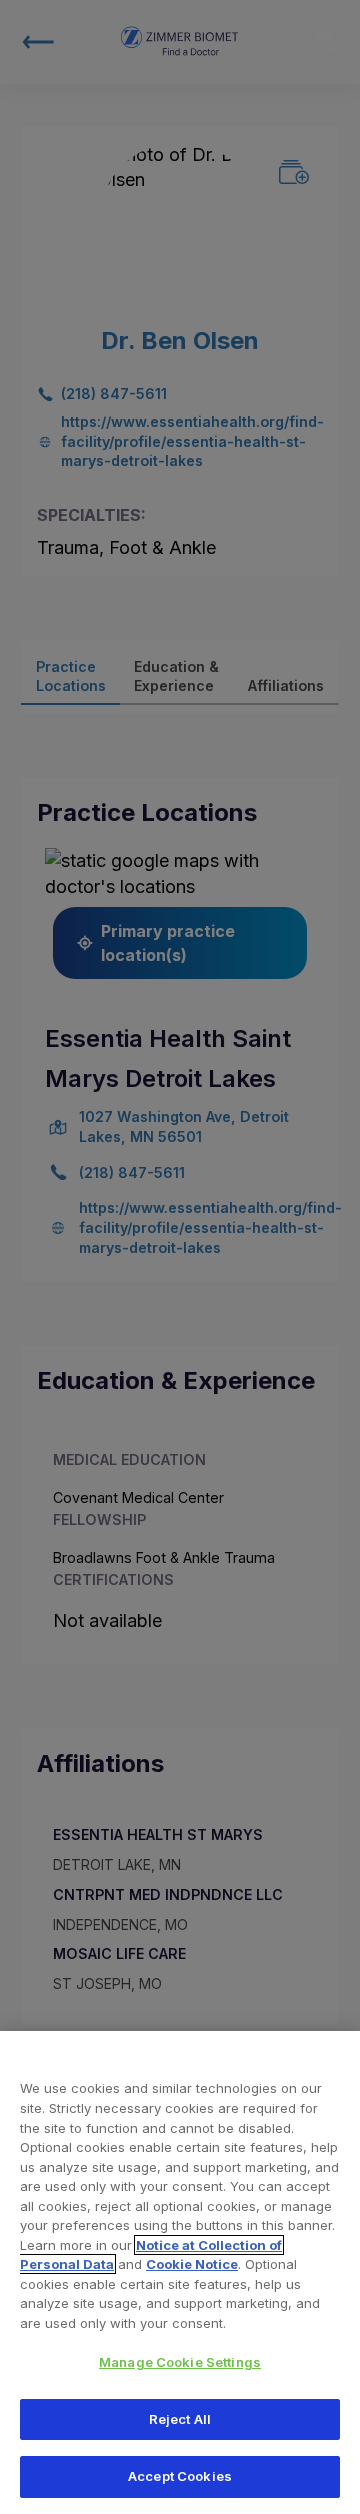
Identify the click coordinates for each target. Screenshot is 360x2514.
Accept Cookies (180, 2476)
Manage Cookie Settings (180, 2362)
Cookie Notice (192, 2264)
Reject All (180, 2419)
